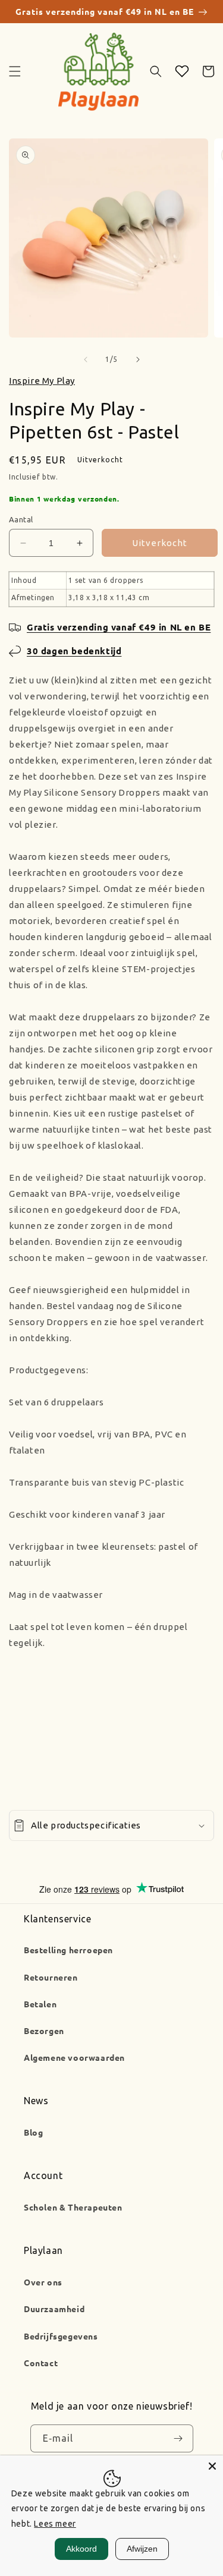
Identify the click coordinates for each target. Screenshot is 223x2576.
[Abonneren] (178, 2439)
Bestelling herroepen (68, 1950)
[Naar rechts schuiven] (138, 360)
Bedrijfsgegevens (61, 2336)
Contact (41, 2363)
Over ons (43, 2282)
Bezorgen (44, 2030)
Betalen (40, 2004)
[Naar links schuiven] (86, 360)
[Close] (212, 2466)
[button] (15, 71)
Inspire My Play (42, 381)
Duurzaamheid (54, 2309)
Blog (33, 2132)
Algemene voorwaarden (74, 2057)
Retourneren (51, 1977)
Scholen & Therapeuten (73, 2207)
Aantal (21, 519)
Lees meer (55, 2524)
